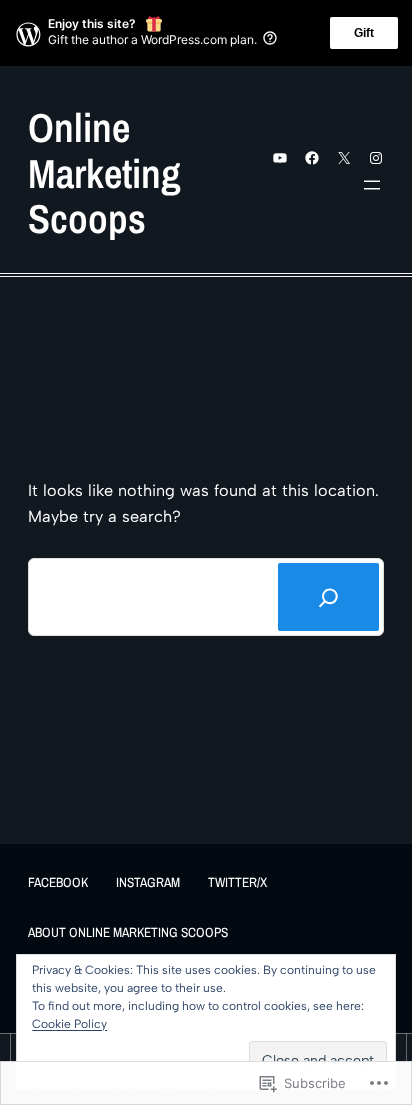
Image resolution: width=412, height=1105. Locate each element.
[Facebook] (312, 158)
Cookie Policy (69, 1024)
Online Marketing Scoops (104, 173)
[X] (344, 158)
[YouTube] (280, 158)
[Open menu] (372, 185)
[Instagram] (376, 158)
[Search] (329, 597)
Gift (364, 33)
